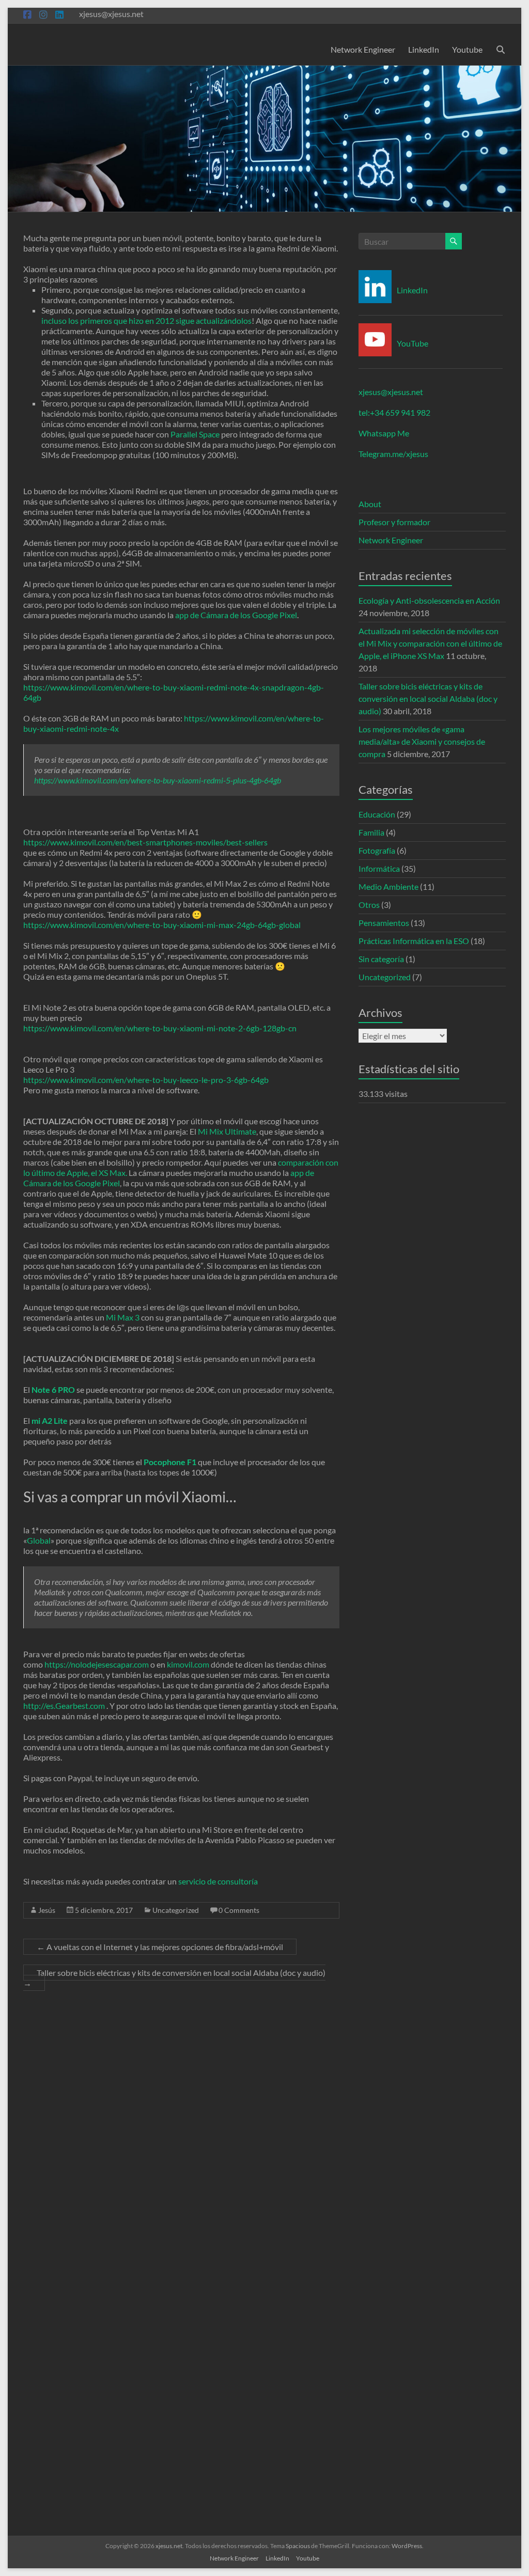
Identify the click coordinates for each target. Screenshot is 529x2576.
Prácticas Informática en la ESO (414, 941)
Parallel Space (195, 434)
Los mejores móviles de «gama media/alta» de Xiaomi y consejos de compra (422, 741)
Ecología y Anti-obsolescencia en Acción (429, 600)
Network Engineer (363, 49)
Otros (369, 905)
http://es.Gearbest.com (64, 1706)
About (370, 504)
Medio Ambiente (388, 886)
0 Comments (239, 1910)
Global (39, 1540)
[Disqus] (181, 2133)
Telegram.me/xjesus (393, 454)
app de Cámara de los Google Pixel (236, 615)
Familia (371, 832)
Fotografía (377, 850)
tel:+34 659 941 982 (394, 412)
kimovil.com (188, 1664)
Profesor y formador (394, 522)
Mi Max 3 (123, 1317)
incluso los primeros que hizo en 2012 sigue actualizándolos (146, 320)
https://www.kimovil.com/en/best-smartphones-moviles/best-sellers (145, 842)
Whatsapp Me (384, 433)
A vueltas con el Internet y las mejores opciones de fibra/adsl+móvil (160, 1947)
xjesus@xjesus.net (391, 392)
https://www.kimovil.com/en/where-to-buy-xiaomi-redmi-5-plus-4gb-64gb (158, 780)
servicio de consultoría (218, 1881)
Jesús (47, 1910)
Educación (377, 814)
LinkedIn (424, 49)
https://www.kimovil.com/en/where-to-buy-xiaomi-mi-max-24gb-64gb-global (162, 925)
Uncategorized (176, 1910)
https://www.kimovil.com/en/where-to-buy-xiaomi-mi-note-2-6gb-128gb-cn (160, 1028)
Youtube (467, 49)
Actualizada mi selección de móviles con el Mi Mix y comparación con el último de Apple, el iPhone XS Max (430, 643)
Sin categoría (381, 959)
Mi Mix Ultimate (227, 1131)
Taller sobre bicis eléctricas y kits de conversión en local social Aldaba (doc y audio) (174, 1978)
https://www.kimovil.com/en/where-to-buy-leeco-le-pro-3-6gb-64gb (146, 1080)
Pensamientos (384, 923)
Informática (379, 868)
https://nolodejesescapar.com (97, 1664)
